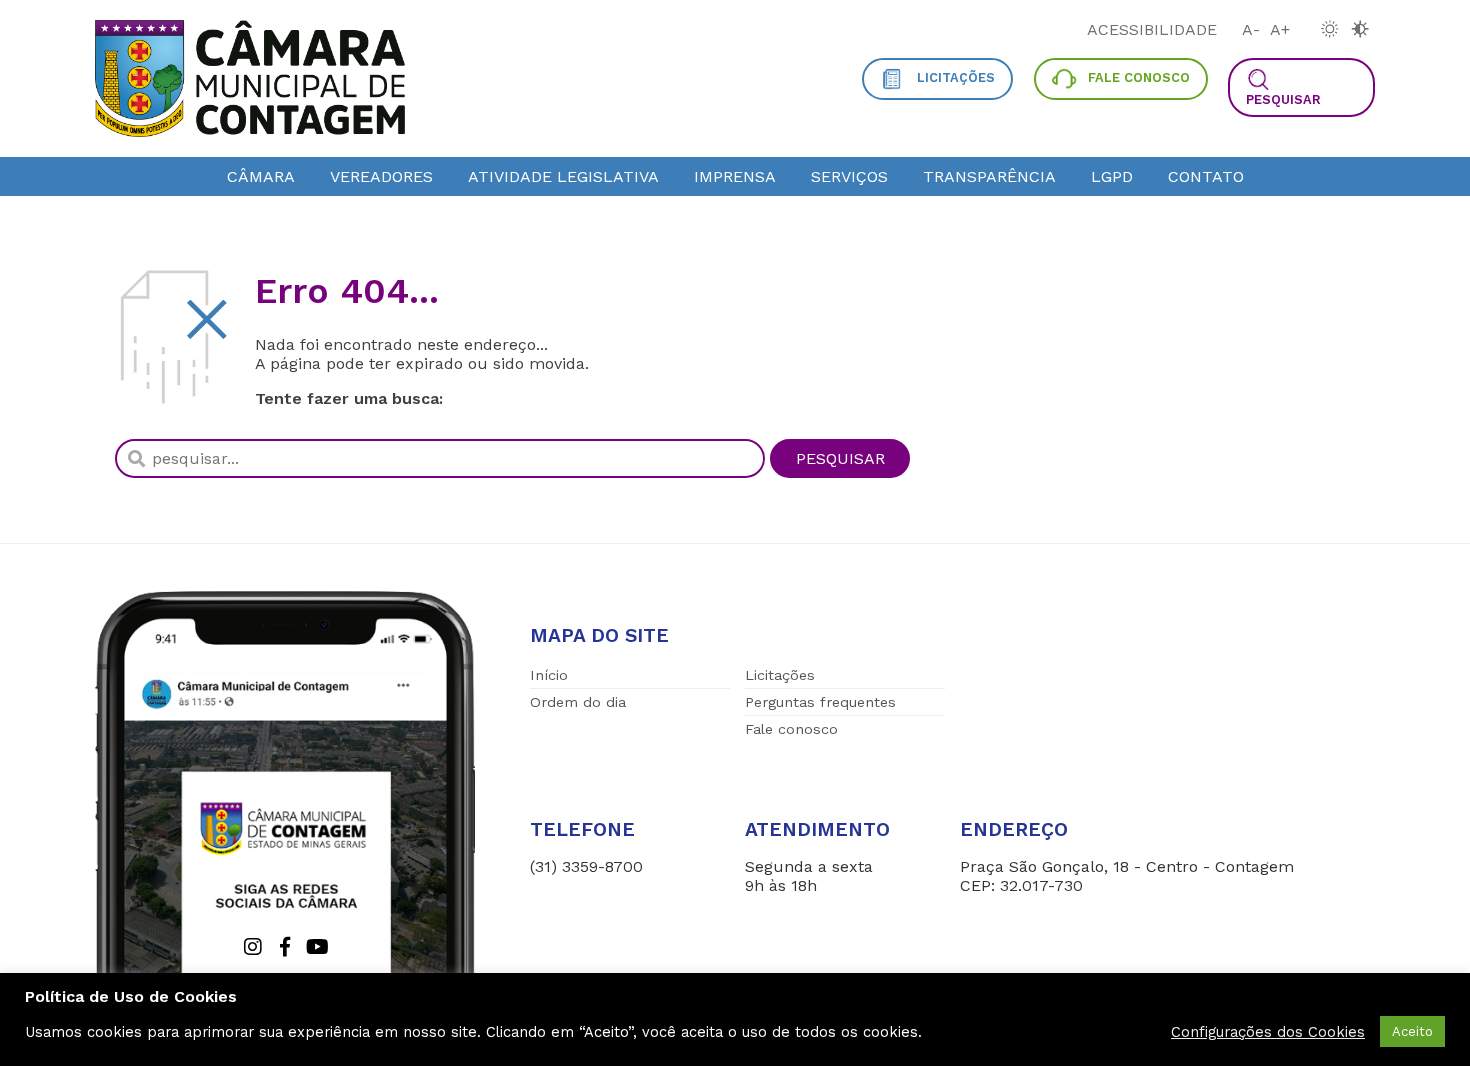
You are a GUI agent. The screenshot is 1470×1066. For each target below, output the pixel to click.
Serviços (849, 176)
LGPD (1112, 176)
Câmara (261, 176)
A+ (1280, 29)
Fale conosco (791, 729)
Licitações (780, 675)
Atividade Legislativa (563, 176)
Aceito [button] (1412, 1031)
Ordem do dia (578, 702)
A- (1251, 29)
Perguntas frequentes (820, 702)
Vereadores (381, 176)
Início (549, 675)
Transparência (989, 176)
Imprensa (735, 176)
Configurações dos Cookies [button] (1268, 1032)
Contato (1206, 176)
